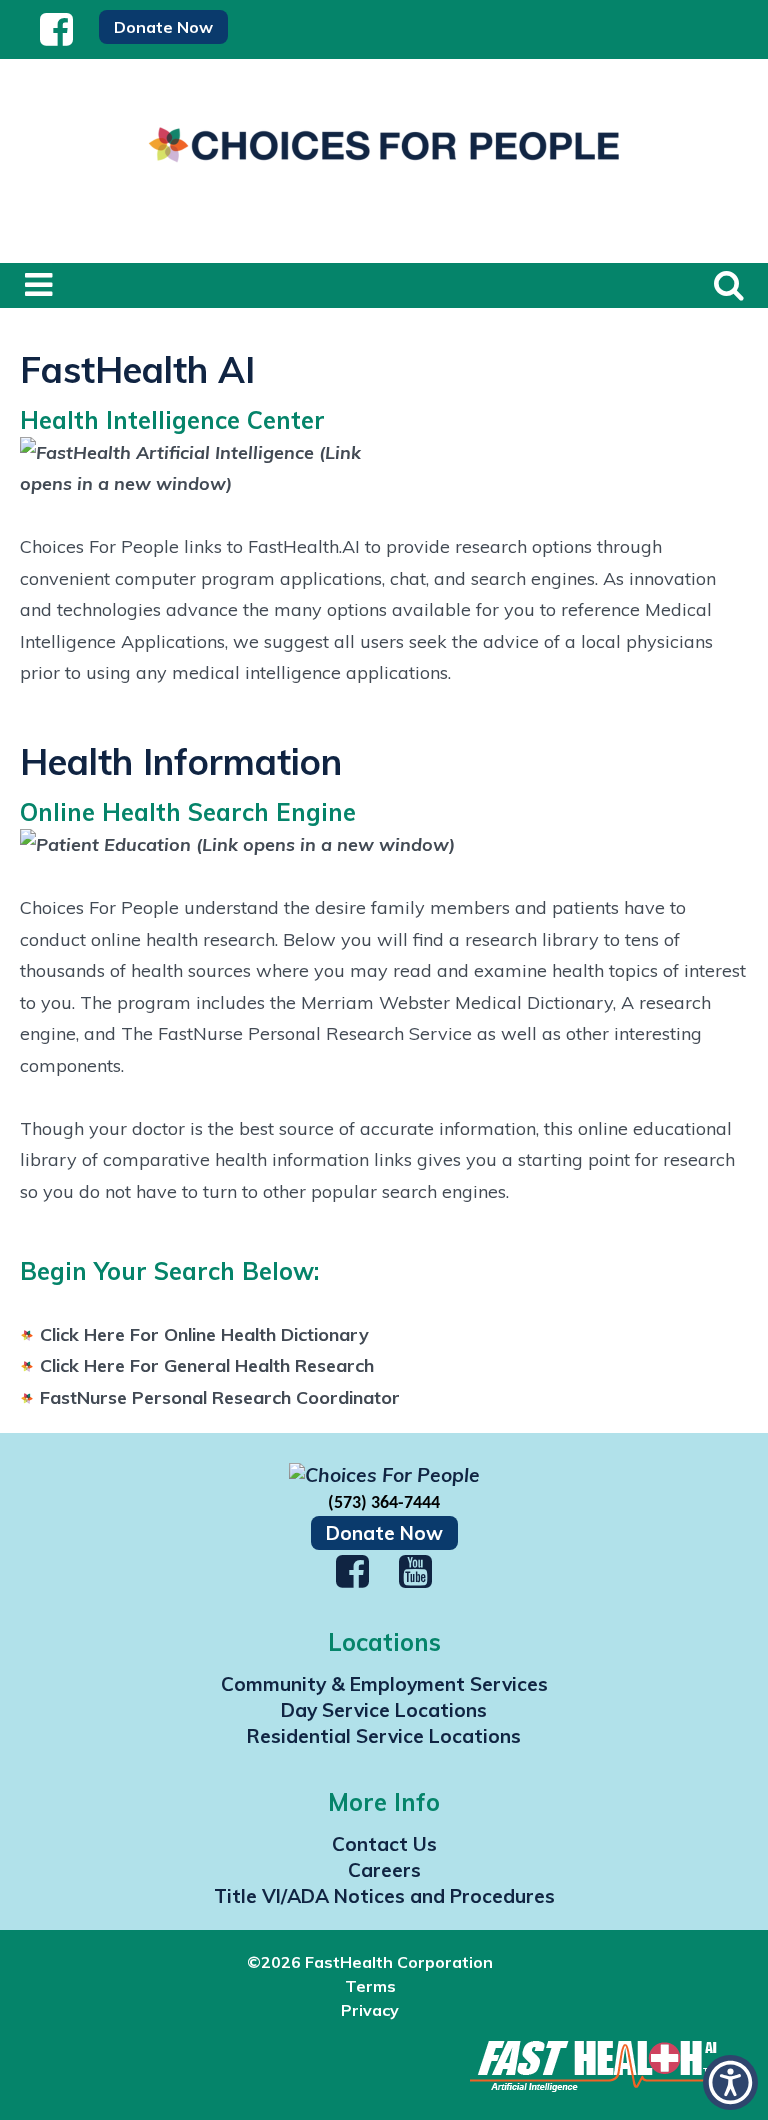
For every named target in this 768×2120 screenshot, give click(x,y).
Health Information (181, 761)
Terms (370, 1986)
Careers (384, 1870)
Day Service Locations (384, 1710)
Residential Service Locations (384, 1736)
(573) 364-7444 (384, 1503)
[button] (57, 37)
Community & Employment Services (384, 1684)
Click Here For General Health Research (207, 1365)
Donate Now (384, 1533)
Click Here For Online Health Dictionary (204, 1334)
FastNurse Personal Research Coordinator (220, 1397)
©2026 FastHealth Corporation (370, 1962)
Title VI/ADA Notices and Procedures (384, 1896)
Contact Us (384, 1844)
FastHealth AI (137, 369)
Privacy (370, 2010)
